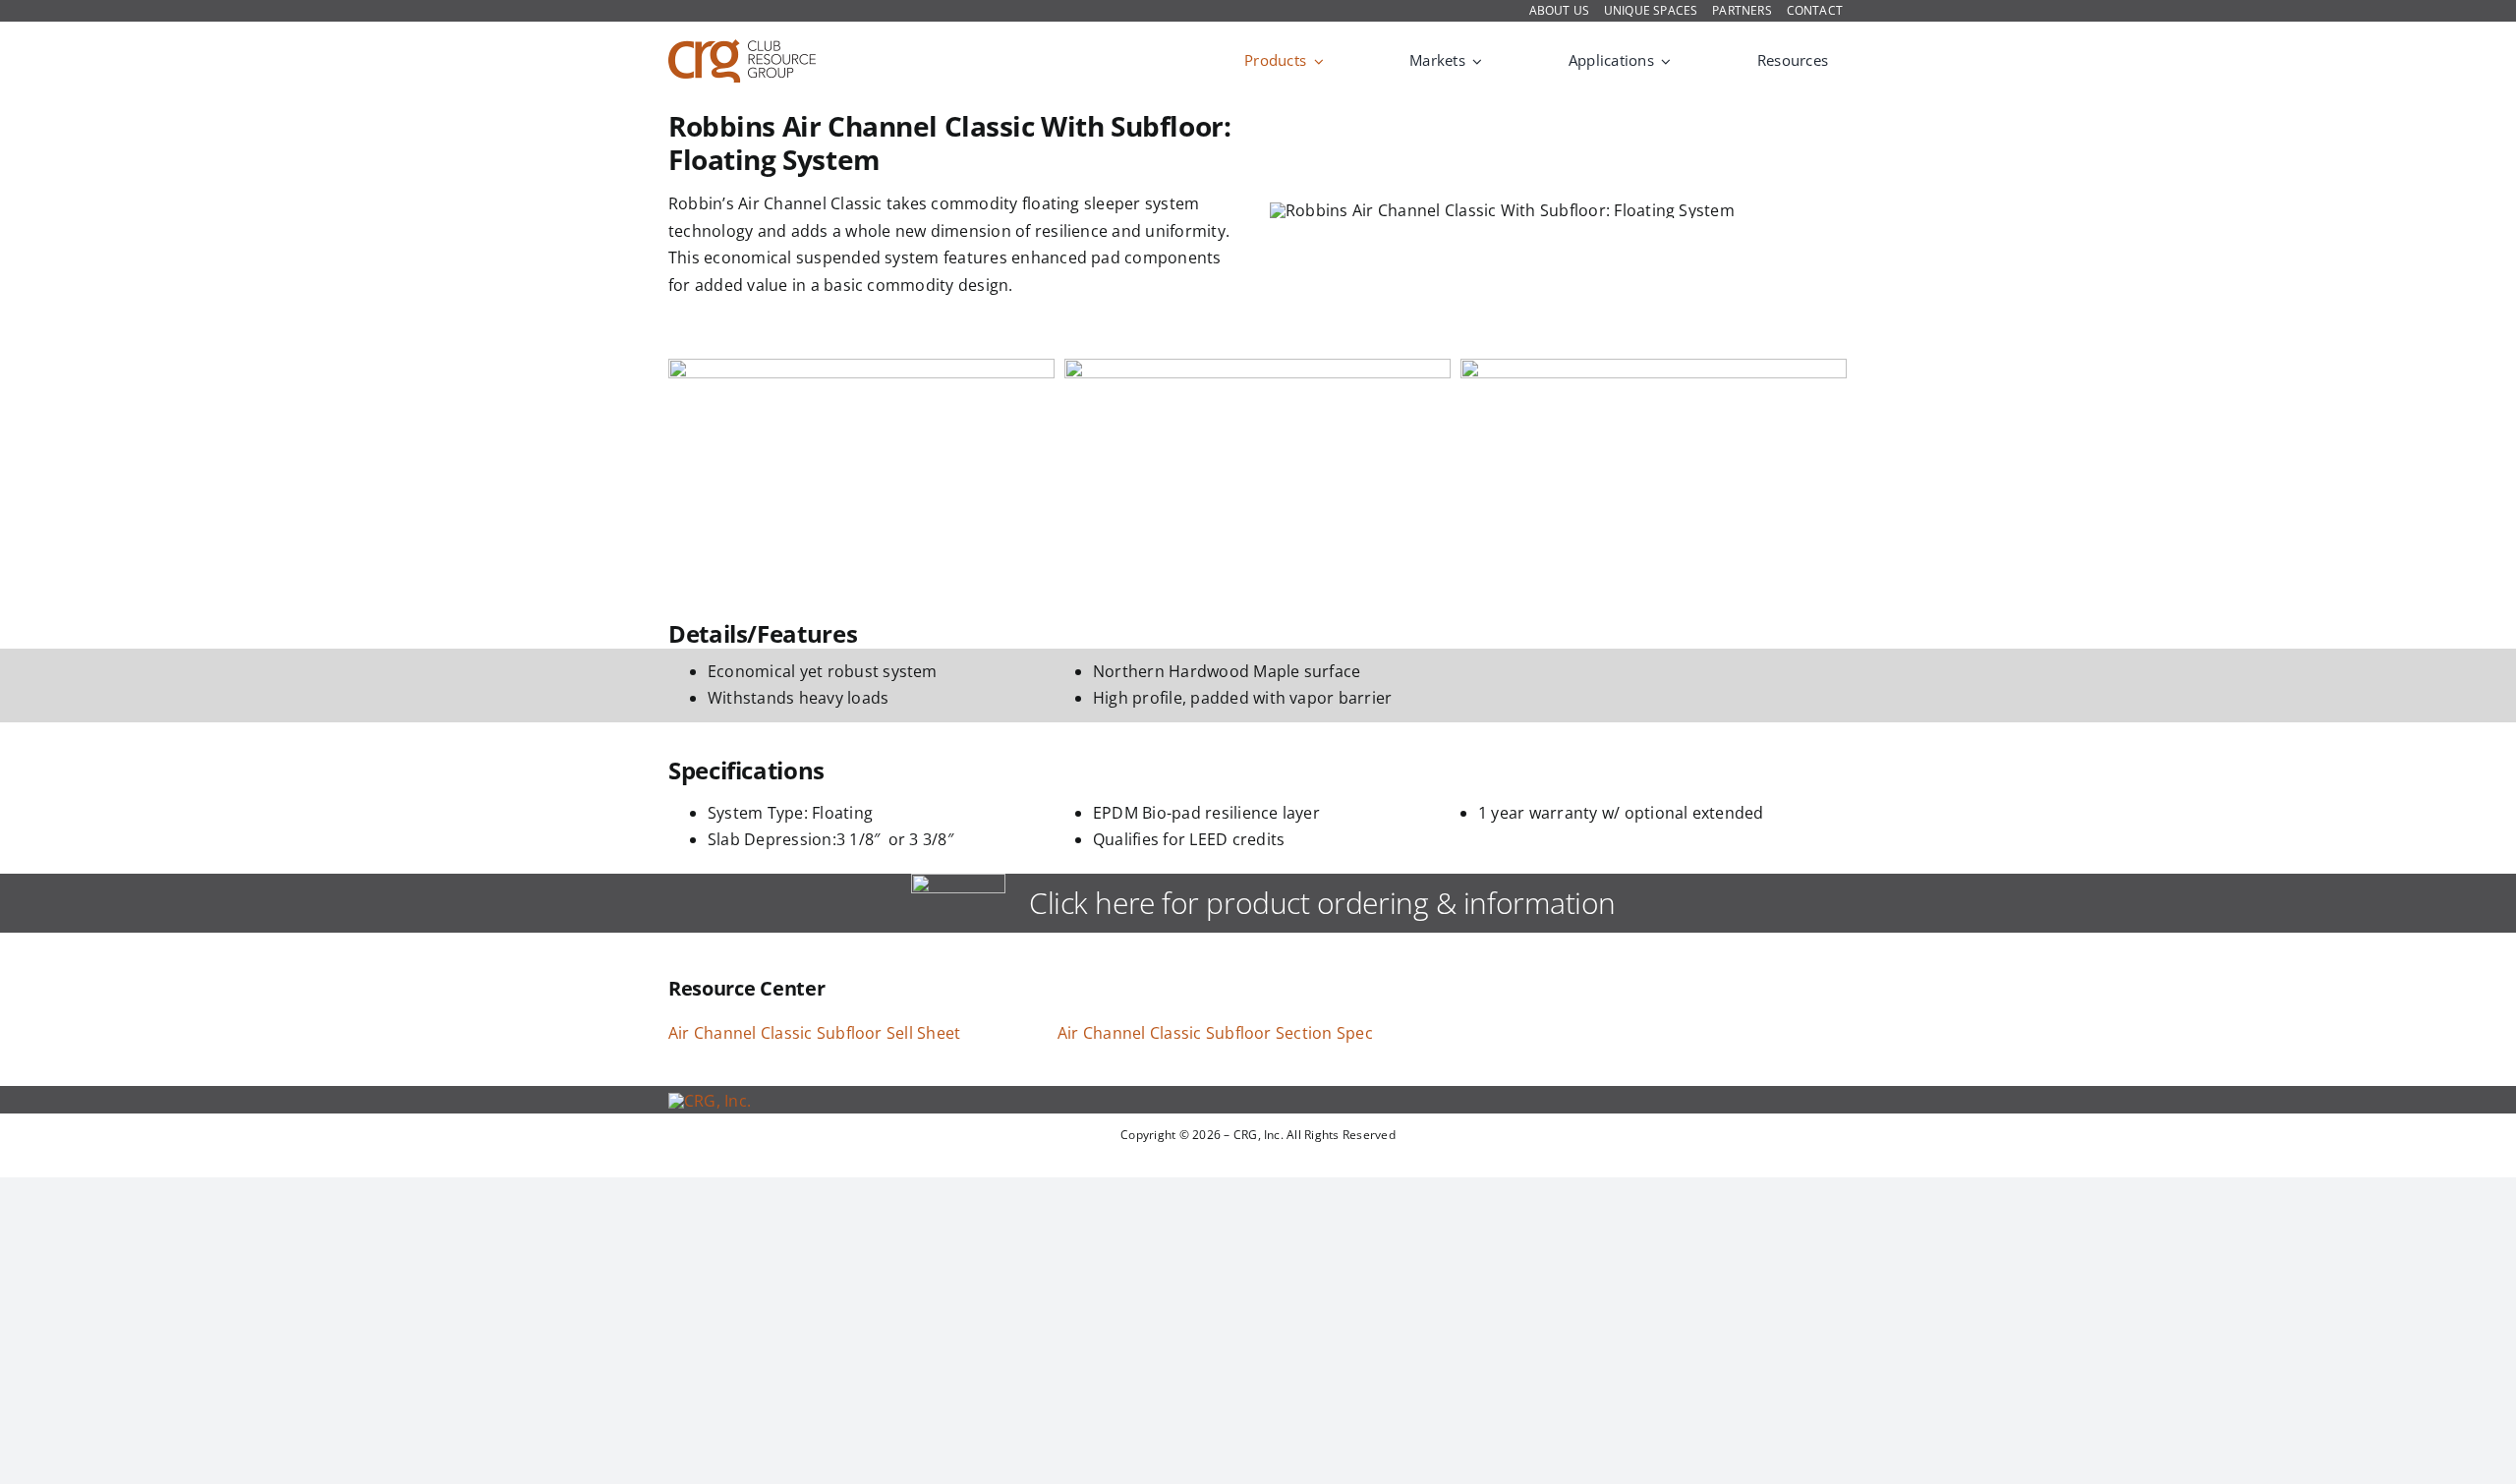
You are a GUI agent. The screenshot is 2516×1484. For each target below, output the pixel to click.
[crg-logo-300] (742, 47)
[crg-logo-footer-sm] (710, 1101)
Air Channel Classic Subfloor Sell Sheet (814, 1033)
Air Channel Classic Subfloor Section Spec (1215, 1033)
